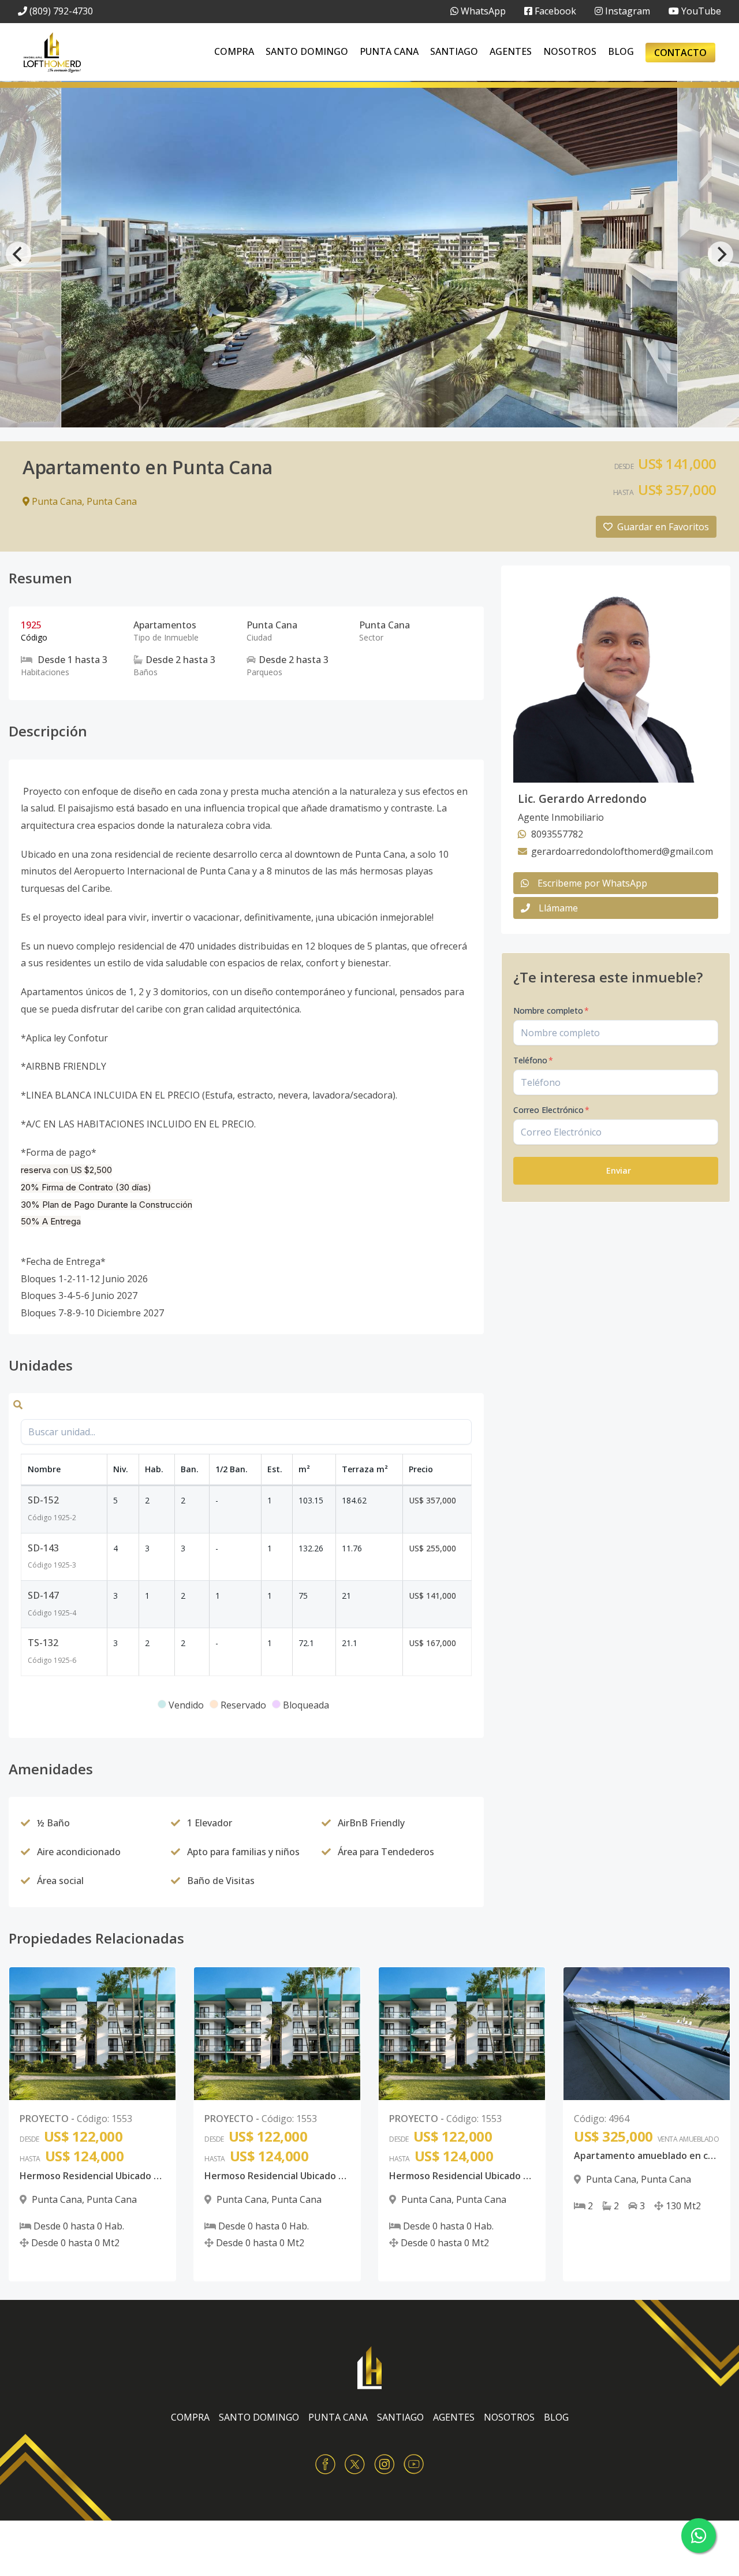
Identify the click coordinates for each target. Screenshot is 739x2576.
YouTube (700, 11)
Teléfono (533, 1060)
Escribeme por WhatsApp (592, 883)
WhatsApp (482, 11)
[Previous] (18, 254)
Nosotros (570, 51)
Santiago (454, 51)
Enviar (619, 1170)
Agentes (511, 51)
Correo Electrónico (551, 1110)
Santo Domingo (307, 51)
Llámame (558, 908)
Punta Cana (389, 51)
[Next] (721, 254)
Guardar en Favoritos (663, 527)
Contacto (680, 53)
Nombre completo (551, 1010)
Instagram (626, 11)
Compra (234, 51)
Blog (621, 51)
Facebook (554, 11)
